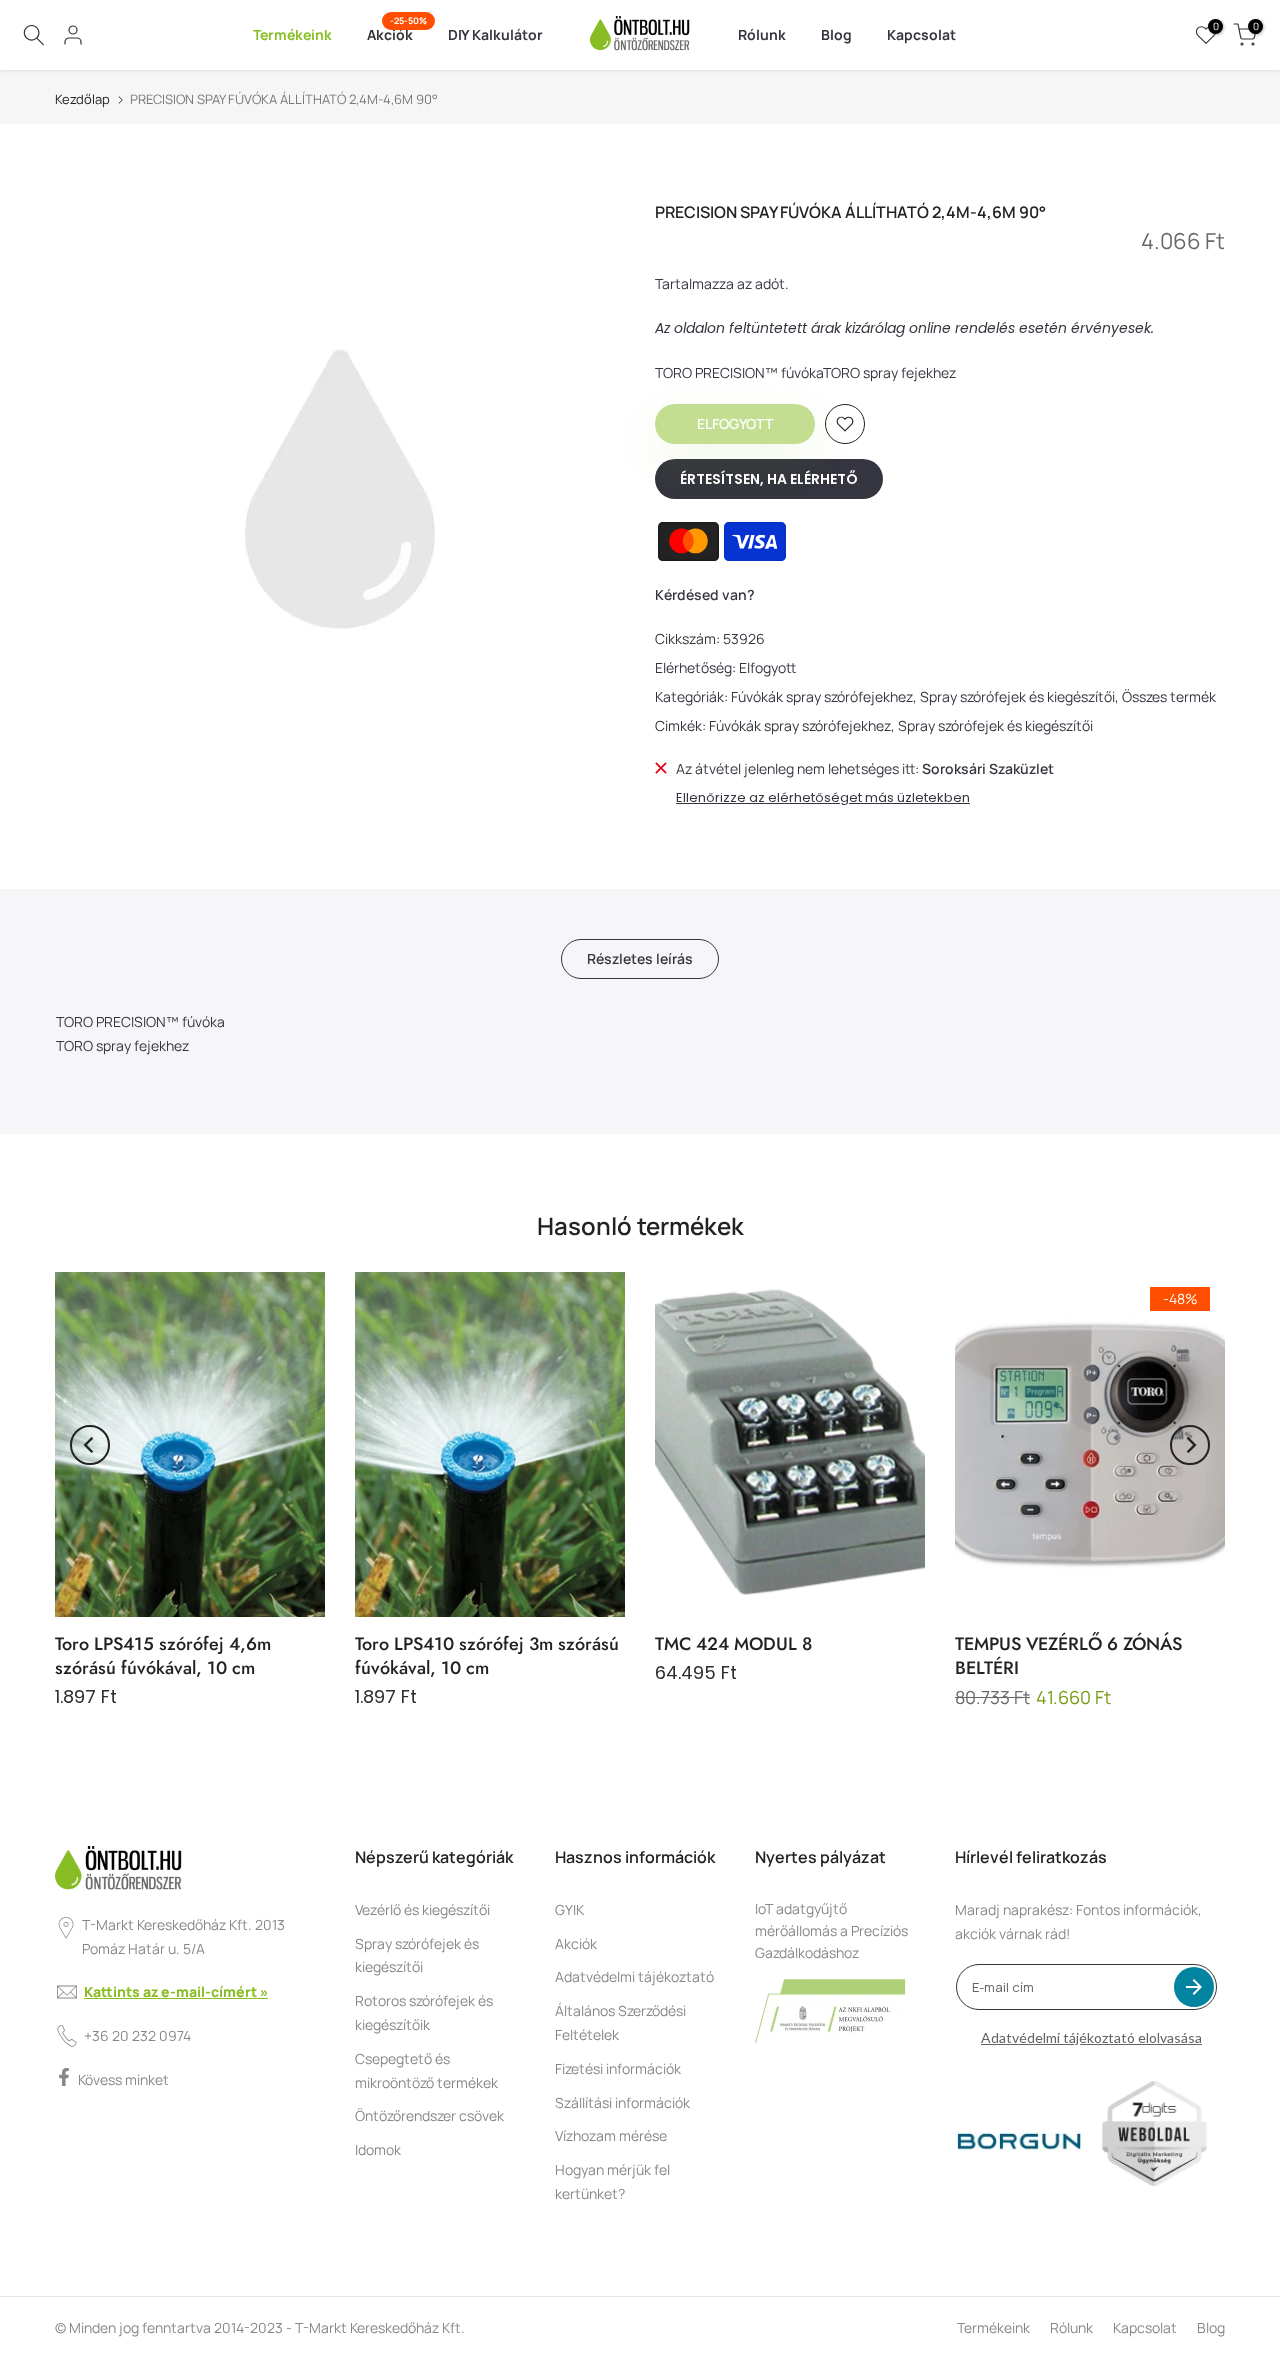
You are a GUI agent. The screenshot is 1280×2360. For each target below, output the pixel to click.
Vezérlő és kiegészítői (422, 1909)
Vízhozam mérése (611, 2135)
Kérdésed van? (705, 594)
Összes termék (1169, 696)
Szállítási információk (622, 2102)
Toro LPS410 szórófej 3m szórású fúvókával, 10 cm (487, 1656)
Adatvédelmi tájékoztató (634, 1976)
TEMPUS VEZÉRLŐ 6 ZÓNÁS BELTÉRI (1068, 1656)
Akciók (397, 33)
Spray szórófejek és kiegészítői (1017, 696)
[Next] (1190, 1445)
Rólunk (762, 34)
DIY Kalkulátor (495, 34)
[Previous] (90, 1445)
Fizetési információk (618, 2068)
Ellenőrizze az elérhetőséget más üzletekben (823, 798)
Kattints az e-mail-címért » (176, 1991)
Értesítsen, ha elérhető (769, 479)
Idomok (378, 2149)
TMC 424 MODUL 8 (733, 1644)
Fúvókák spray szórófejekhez (822, 696)
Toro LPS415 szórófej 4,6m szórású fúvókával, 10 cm (163, 1656)
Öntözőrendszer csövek (429, 2115)
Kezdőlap (82, 99)
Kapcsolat (921, 34)
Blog (836, 34)
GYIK (569, 1909)
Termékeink (292, 34)
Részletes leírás (640, 958)
